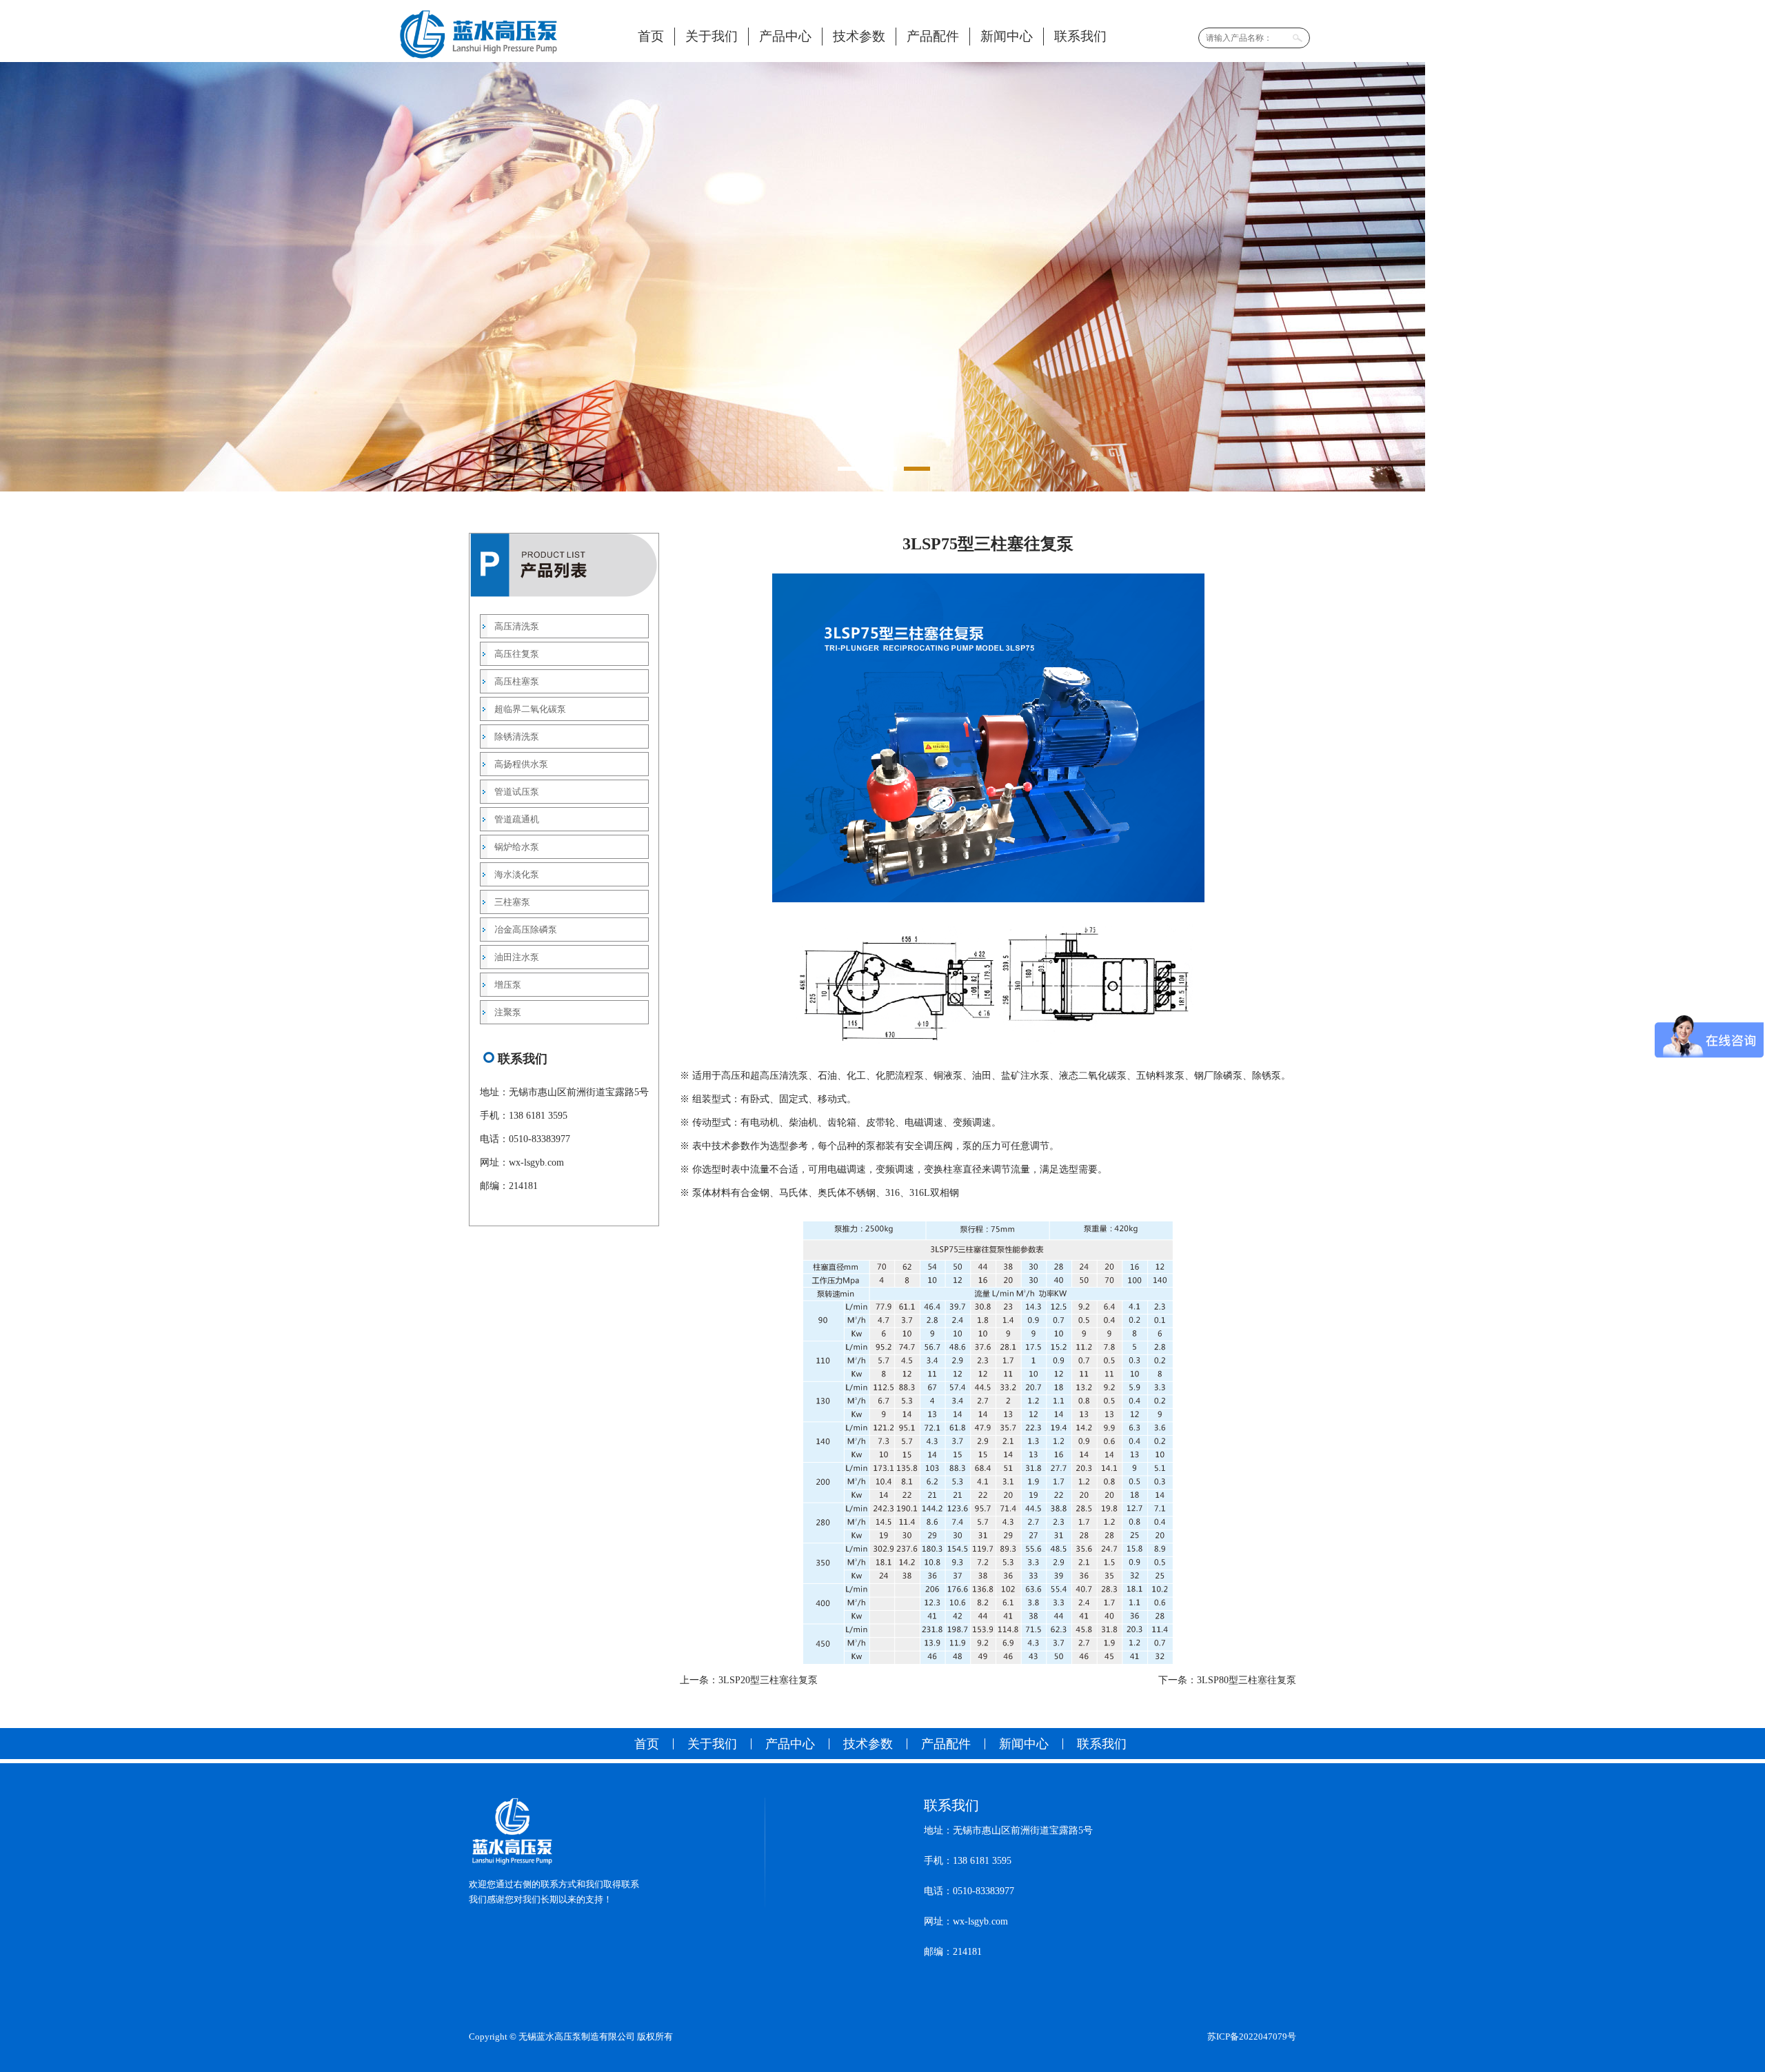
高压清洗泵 (517, 626)
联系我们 (1080, 36)
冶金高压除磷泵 (526, 930)
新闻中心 (1007, 36)
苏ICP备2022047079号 (1252, 2037)
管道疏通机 (517, 819)
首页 (651, 36)
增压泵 (508, 985)
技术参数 (859, 36)
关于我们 (712, 36)
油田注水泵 (517, 957)
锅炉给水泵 (517, 847)
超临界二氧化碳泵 (530, 709)
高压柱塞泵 (517, 681)
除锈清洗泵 (517, 737)
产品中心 (785, 36)
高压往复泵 (517, 654)
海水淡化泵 (517, 874)
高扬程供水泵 (521, 764)
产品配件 (933, 36)
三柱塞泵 (512, 902)
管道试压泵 (517, 792)
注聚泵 (508, 1012)
